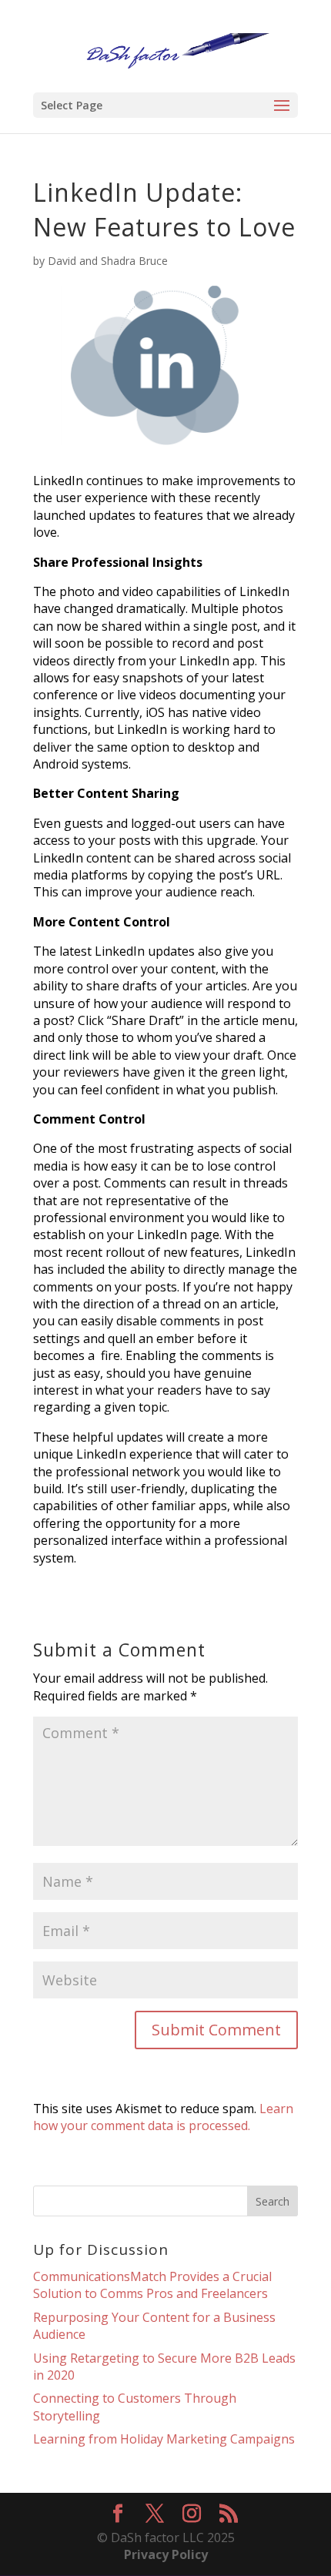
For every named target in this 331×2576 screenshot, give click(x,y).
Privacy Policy (166, 2554)
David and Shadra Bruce (108, 261)
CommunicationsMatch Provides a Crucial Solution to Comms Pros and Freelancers (152, 2285)
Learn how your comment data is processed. (163, 2117)
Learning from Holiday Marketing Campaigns (164, 2439)
